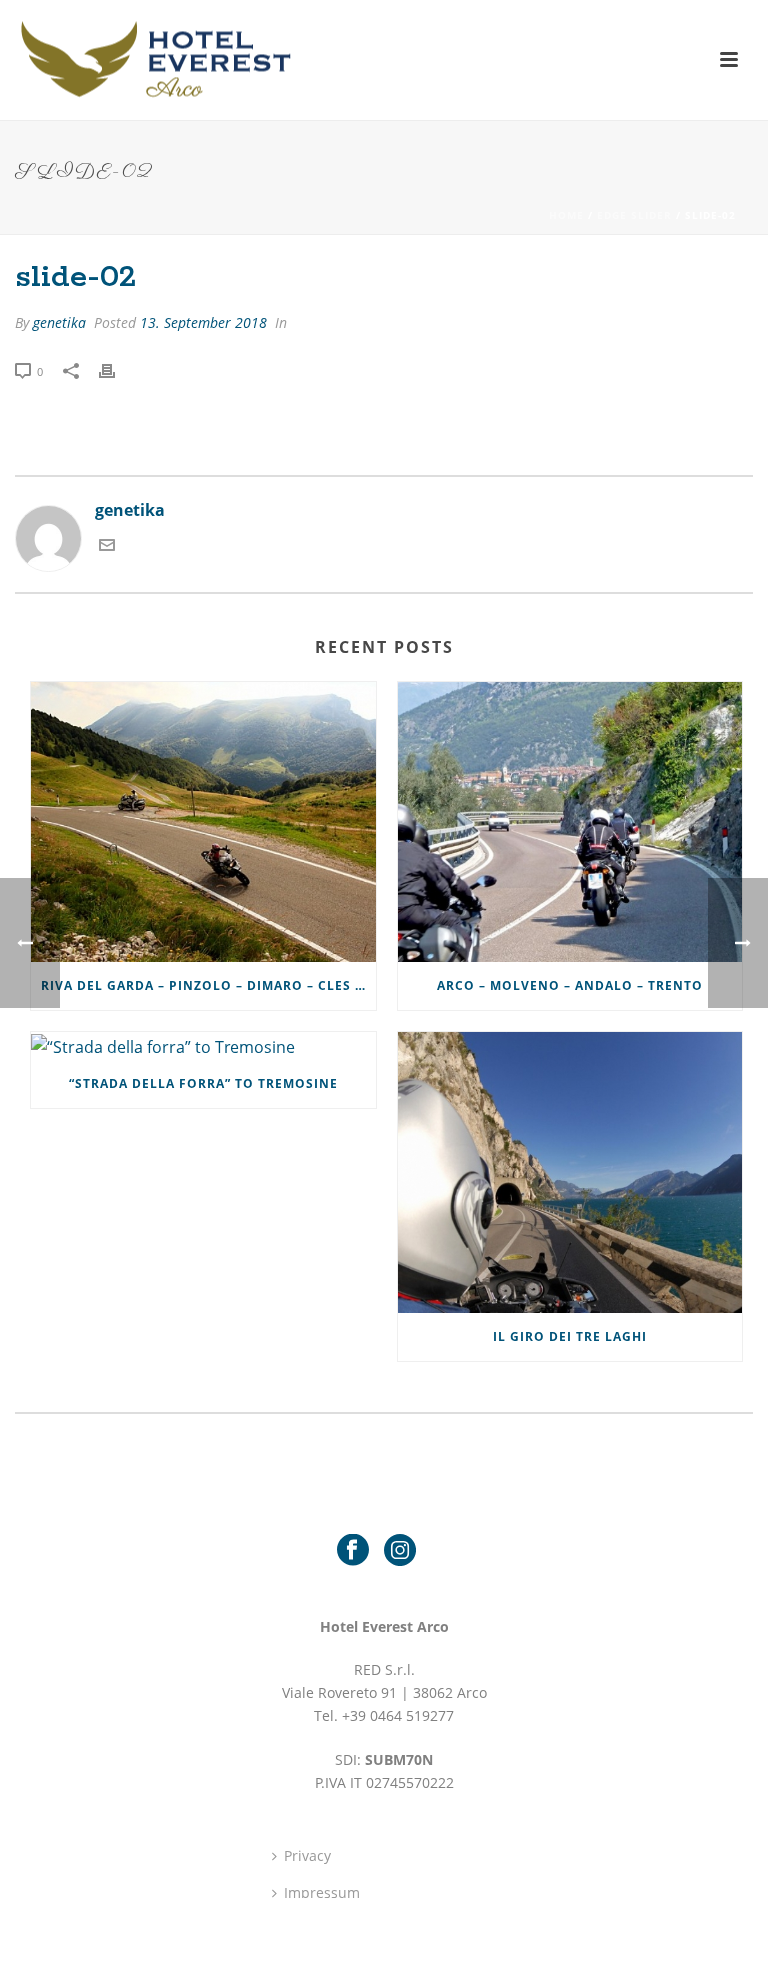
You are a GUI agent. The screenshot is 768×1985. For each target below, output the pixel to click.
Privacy (307, 1855)
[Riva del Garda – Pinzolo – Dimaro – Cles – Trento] (203, 822)
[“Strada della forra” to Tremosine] (203, 1046)
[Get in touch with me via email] (107, 547)
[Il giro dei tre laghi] (570, 1172)
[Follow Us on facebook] (353, 1551)
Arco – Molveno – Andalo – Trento (570, 985)
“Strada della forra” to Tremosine (203, 1083)
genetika (59, 322)
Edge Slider (634, 215)
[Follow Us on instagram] (400, 1551)
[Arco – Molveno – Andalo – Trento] (570, 822)
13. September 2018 (203, 322)
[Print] (117, 370)
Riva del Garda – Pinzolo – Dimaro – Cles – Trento (208, 985)
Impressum (322, 1892)
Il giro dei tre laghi (570, 1336)
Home (566, 215)
